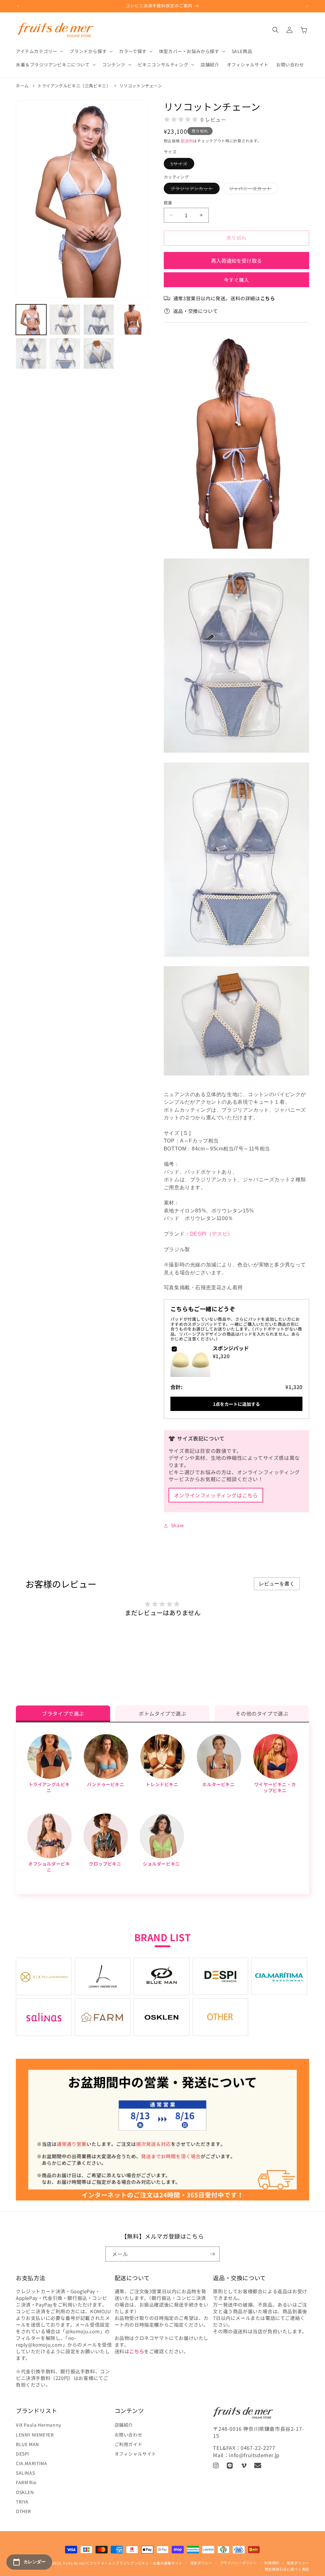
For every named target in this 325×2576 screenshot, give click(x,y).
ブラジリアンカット (194, 190)
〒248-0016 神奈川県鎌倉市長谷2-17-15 (258, 2432)
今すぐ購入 (236, 280)
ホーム (22, 86)
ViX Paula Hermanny (39, 2425)
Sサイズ (181, 165)
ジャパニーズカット (252, 190)
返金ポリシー (201, 2563)
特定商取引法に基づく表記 (287, 2569)
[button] (39, 51)
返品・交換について (196, 311)
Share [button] (178, 1525)
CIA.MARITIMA (31, 2463)
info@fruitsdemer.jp (254, 2455)
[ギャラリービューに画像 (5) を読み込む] (31, 353)
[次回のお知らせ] (307, 6)
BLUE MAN (27, 2444)
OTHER (23, 2511)
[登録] (212, 2254)
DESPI (23, 2454)
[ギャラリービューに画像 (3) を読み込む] (99, 320)
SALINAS (25, 2473)
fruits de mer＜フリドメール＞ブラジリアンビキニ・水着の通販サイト (123, 2563)
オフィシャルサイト (135, 2454)
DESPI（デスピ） (212, 1234)
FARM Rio (26, 2482)
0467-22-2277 (258, 2448)
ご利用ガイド (129, 2444)
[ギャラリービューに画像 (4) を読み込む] (132, 320)
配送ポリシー (298, 2563)
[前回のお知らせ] (18, 6)
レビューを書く (277, 1584)
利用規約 (272, 2563)
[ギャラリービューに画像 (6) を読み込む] (65, 353)
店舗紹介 (124, 2425)
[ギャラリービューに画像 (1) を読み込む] (31, 320)
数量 (168, 203)
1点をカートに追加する (236, 1404)
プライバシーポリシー (239, 2563)
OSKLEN (25, 2492)
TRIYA (22, 2502)
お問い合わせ (129, 2435)
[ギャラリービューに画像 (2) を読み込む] (65, 320)
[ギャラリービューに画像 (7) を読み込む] (99, 353)
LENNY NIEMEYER (35, 2435)
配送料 (187, 141)
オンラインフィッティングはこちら (216, 1495)
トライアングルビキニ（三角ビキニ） (74, 86)
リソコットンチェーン (141, 86)
